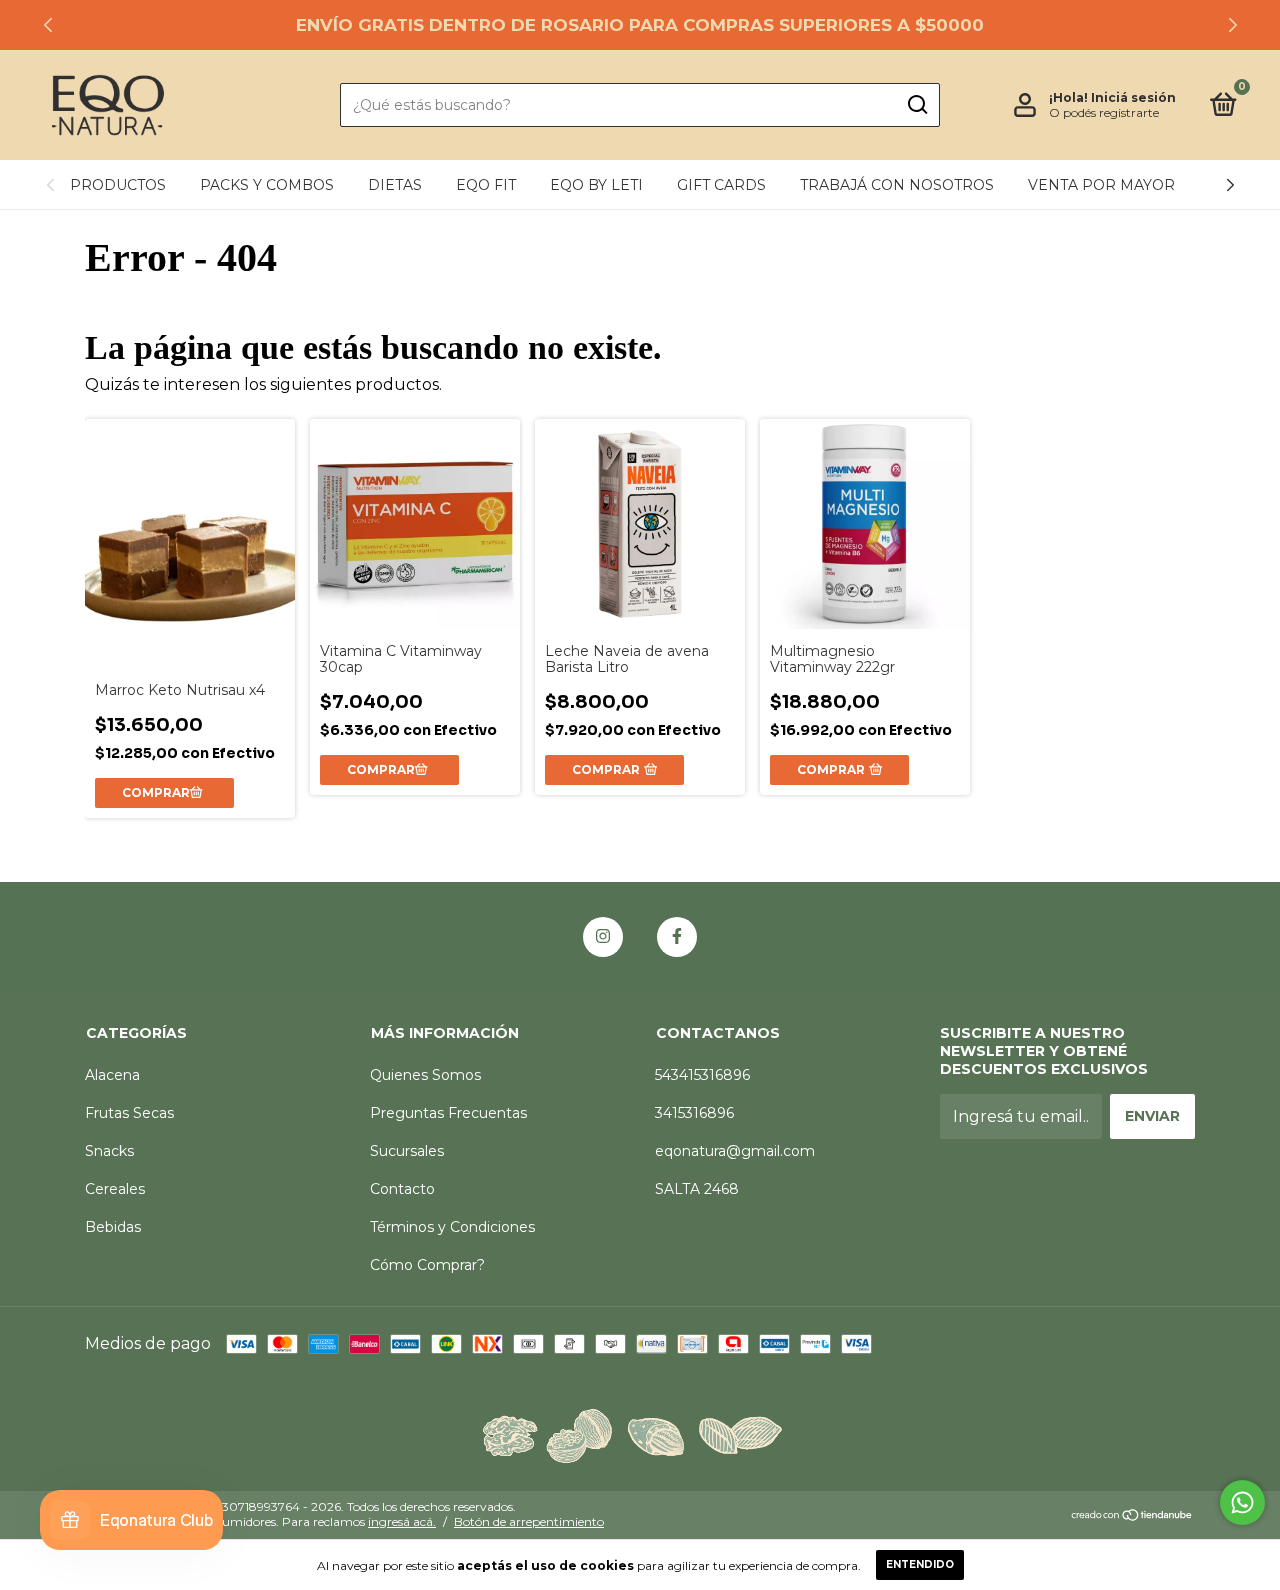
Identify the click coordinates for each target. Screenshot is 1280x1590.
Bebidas (113, 1227)
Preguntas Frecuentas (448, 1113)
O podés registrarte (1104, 112)
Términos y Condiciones (452, 1227)
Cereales (115, 1189)
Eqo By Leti (596, 185)
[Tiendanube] (1132, 1516)
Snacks (109, 1151)
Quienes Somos (425, 1075)
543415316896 (702, 1075)
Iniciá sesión (1133, 97)
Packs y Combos (267, 185)
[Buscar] (916, 105)
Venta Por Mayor (1101, 185)
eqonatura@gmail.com (735, 1151)
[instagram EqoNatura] (603, 937)
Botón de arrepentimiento (529, 1521)
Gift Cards (721, 185)
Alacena (112, 1075)
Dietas (395, 185)
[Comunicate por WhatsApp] (1242, 1502)
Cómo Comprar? (427, 1265)
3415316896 (694, 1113)
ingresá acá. (402, 1521)
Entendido (920, 1564)
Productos (118, 185)
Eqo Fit (486, 185)
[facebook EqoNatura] (677, 937)
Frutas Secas (129, 1113)
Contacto (402, 1189)
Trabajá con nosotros (897, 185)
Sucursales (407, 1151)
